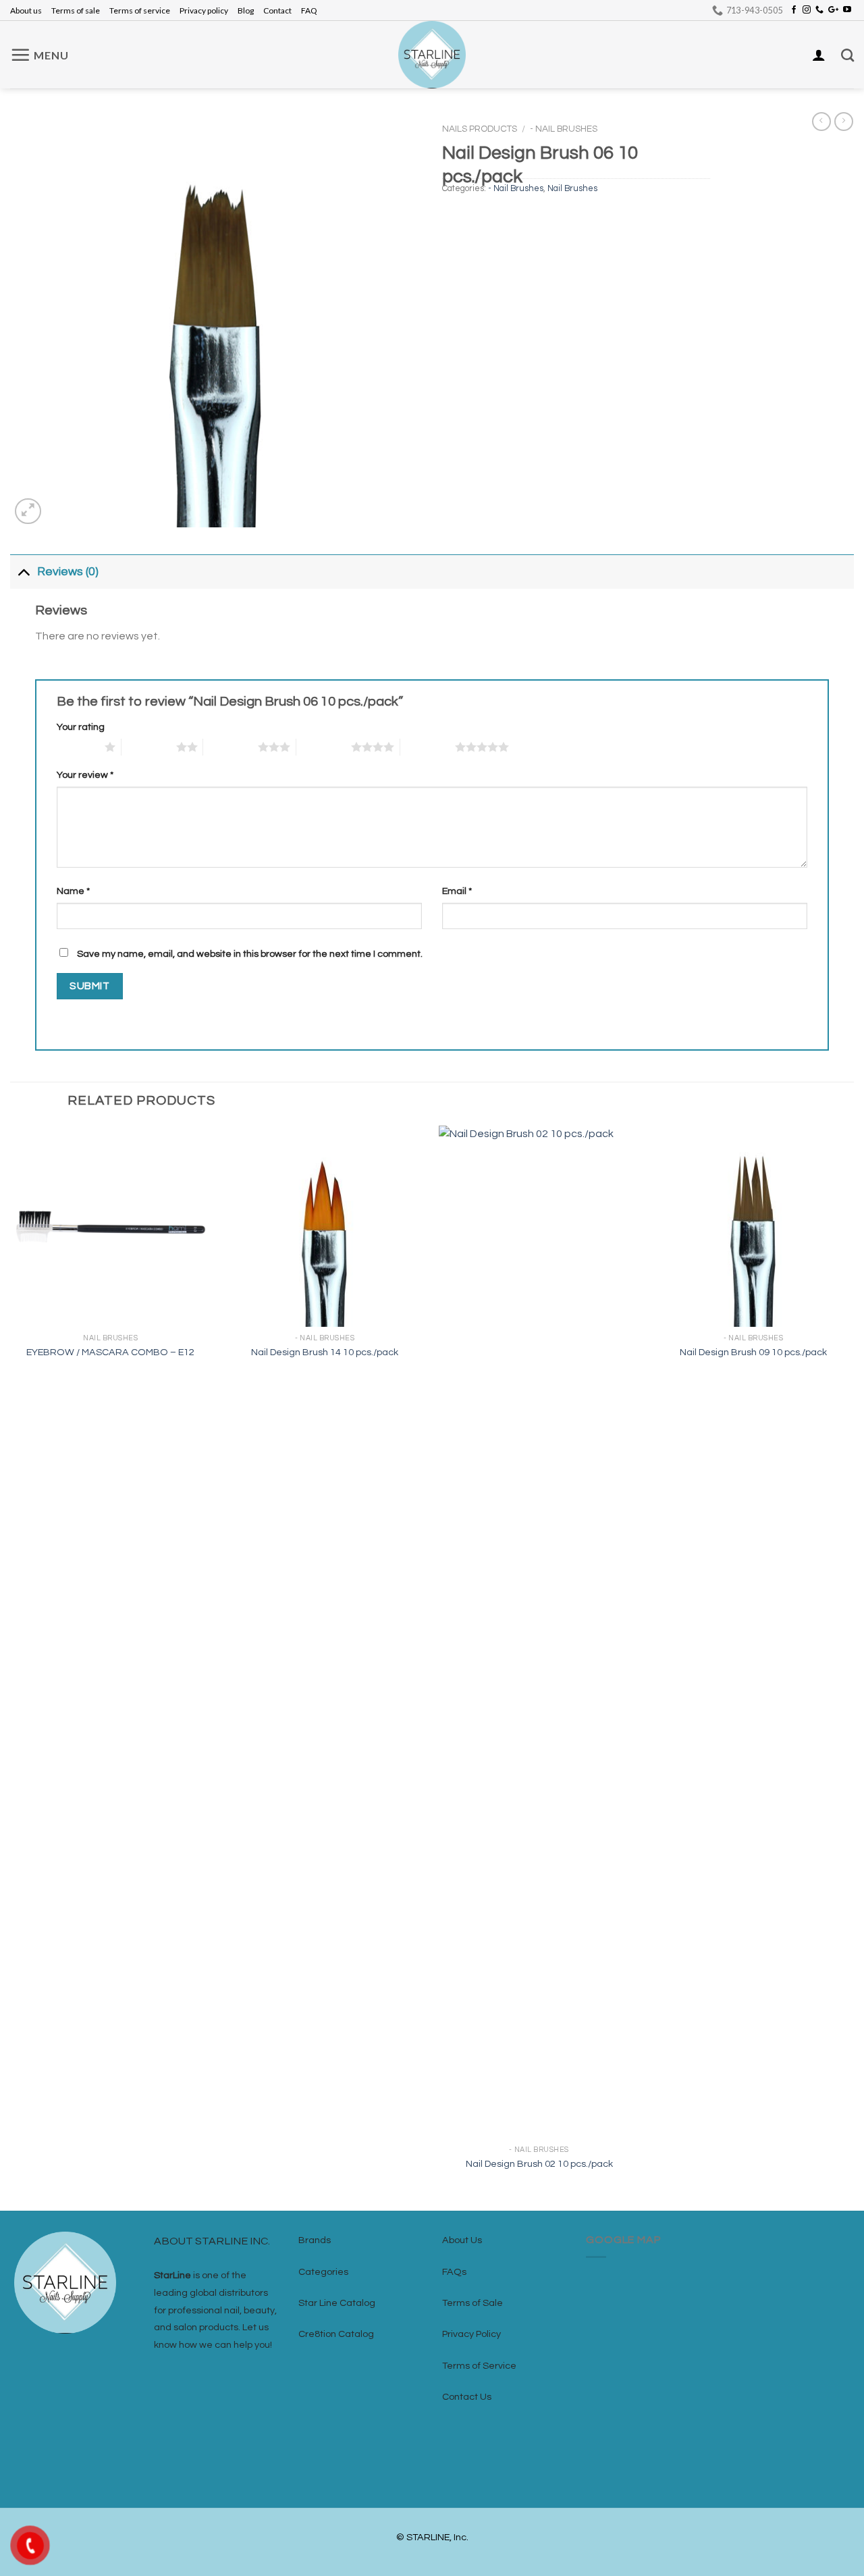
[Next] (853, 1667)
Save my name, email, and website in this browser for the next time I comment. (250, 954)
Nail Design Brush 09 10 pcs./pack (753, 1352)
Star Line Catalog (337, 2303)
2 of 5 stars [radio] (149, 747)
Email (457, 891)
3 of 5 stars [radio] (231, 747)
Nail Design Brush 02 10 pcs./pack (539, 2164)
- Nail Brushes (564, 129)
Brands (315, 2240)
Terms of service (140, 10)
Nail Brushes (572, 189)
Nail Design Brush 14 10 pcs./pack (325, 1352)
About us (26, 10)
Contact (277, 10)
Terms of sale (76, 10)
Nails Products (480, 129)
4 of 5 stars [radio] (324, 747)
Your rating (81, 727)
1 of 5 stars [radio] (77, 747)
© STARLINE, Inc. (432, 2537)
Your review (85, 775)
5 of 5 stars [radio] (428, 747)
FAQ (309, 10)
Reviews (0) (68, 572)
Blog (246, 10)
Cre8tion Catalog (336, 2334)
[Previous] (11, 1667)
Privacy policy (204, 10)
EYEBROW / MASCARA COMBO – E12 (110, 1352)
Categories (323, 2272)
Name (73, 891)
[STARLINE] (432, 55)
